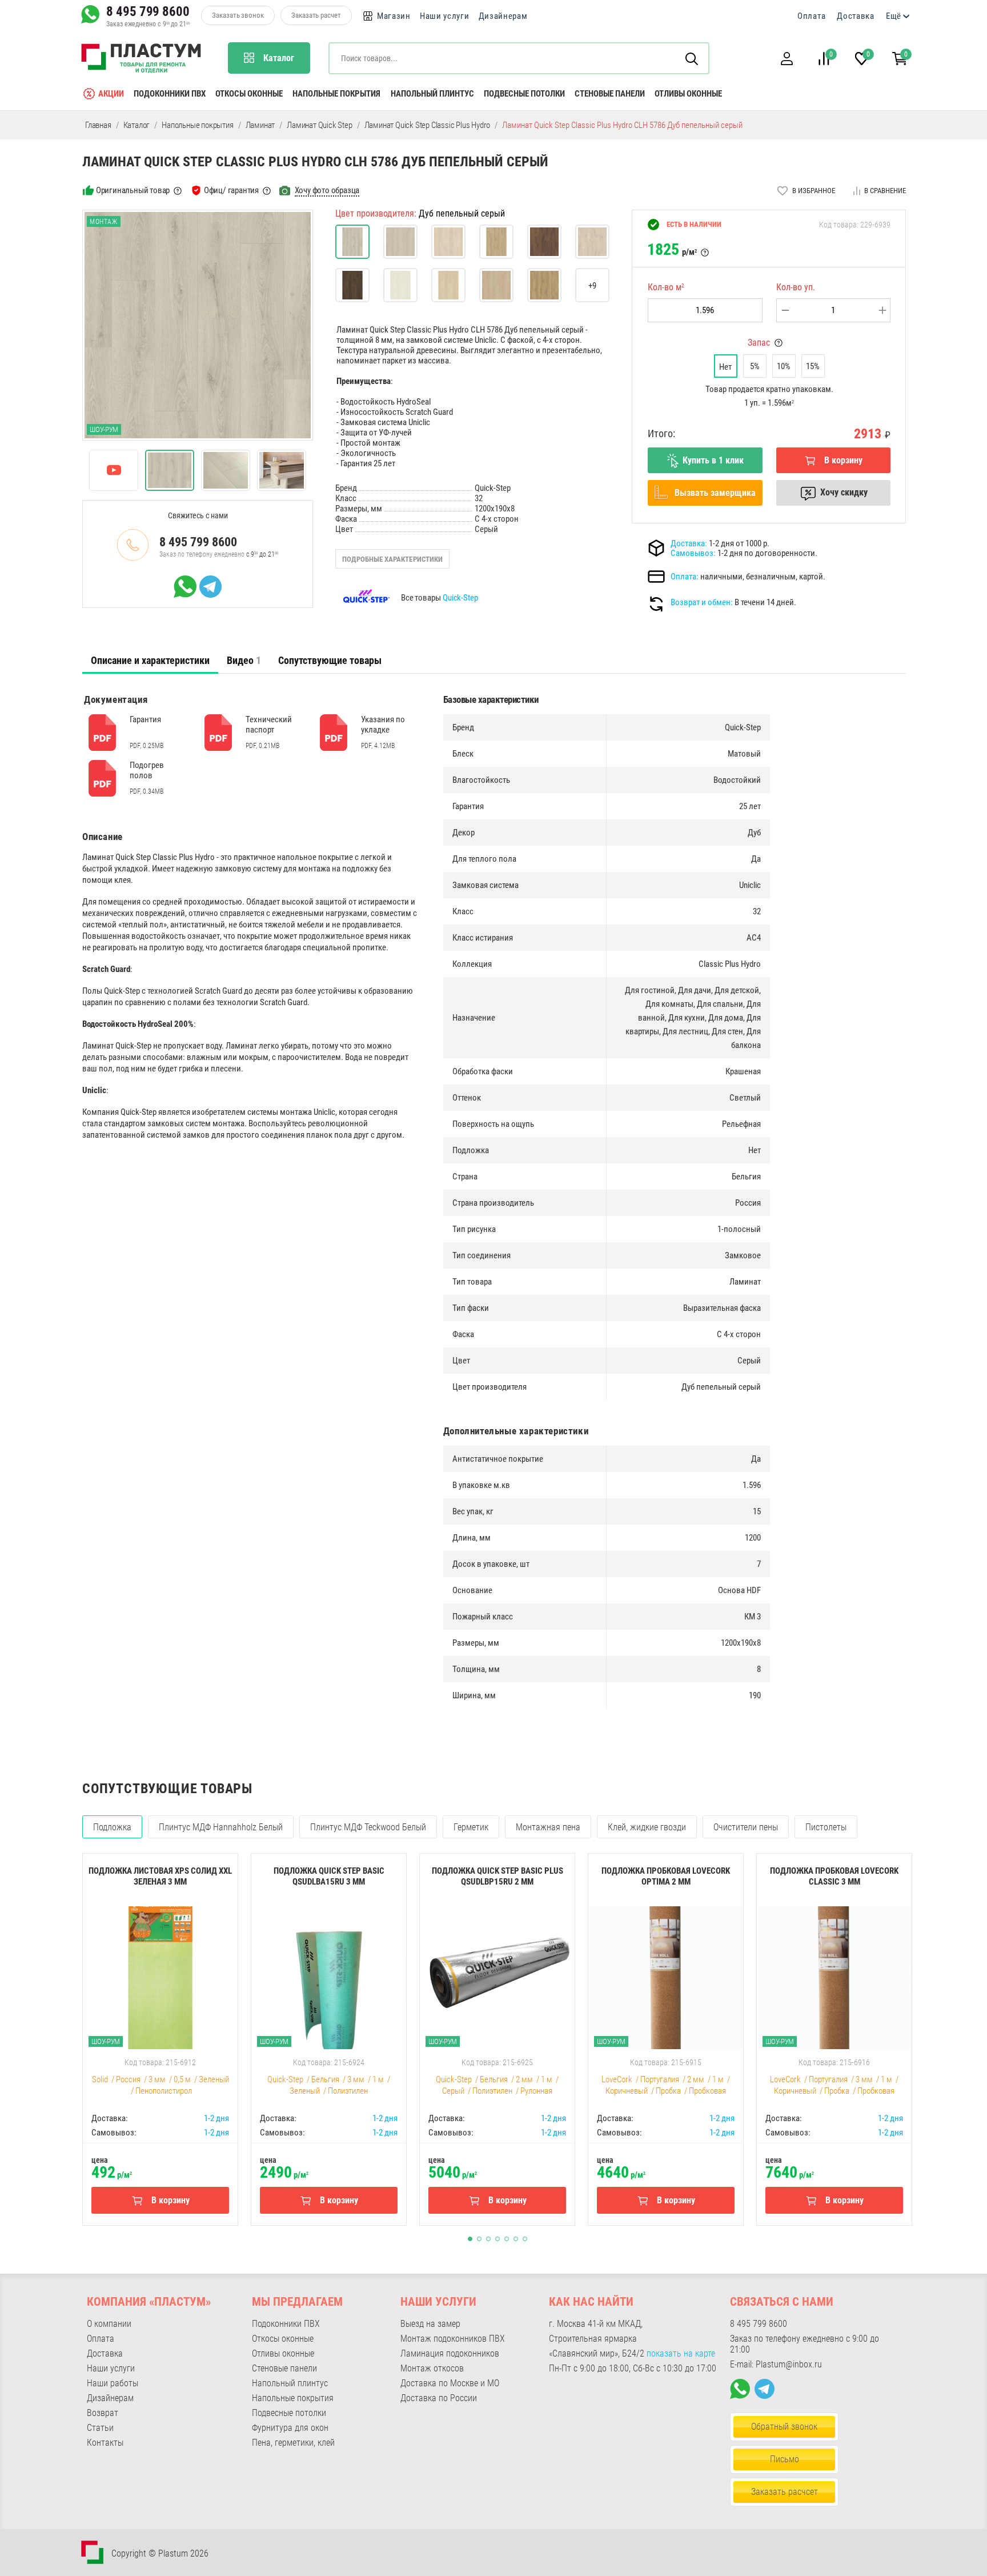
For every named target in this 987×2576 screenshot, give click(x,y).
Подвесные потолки (524, 94)
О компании (109, 2324)
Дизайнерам (503, 16)
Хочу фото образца (327, 190)
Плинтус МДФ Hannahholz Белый (221, 1827)
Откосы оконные (249, 94)
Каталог (137, 125)
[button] (787, 59)
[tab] (150, 661)
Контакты (105, 2443)
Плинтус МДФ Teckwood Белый (368, 1827)
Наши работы (113, 2383)
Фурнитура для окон (290, 2428)
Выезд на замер (430, 2324)
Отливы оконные (688, 94)
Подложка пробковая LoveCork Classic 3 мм (834, 1876)
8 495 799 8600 (148, 11)
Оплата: (685, 577)
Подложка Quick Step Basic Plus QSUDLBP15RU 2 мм (497, 1876)
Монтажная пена (548, 1827)
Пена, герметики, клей (293, 2443)
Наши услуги (445, 16)
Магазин (394, 16)
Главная (98, 125)
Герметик (471, 1827)
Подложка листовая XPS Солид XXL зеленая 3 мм (160, 1876)
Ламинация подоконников (450, 2353)
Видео (244, 660)
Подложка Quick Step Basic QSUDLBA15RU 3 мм (329, 1876)
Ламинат (260, 125)
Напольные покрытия (336, 94)
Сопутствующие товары (330, 660)
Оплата (811, 16)
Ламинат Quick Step (319, 125)
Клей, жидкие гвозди (647, 1827)
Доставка (856, 16)
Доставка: (689, 543)
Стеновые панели (610, 94)
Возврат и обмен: (702, 602)
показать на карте (681, 2353)
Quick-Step (460, 598)
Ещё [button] (894, 16)
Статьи (100, 2428)
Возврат (103, 2413)
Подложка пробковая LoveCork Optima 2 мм (666, 1876)
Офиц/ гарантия (231, 190)
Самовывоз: (693, 553)
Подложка (112, 1827)
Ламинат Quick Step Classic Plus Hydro (428, 125)
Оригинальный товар (133, 190)
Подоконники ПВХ (170, 94)
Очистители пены (746, 1827)
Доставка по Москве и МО (450, 2383)
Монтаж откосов (432, 2368)
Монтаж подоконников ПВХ (453, 2339)
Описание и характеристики (150, 660)
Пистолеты (826, 1827)
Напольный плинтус (432, 94)
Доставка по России (439, 2398)
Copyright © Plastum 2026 (160, 2553)
